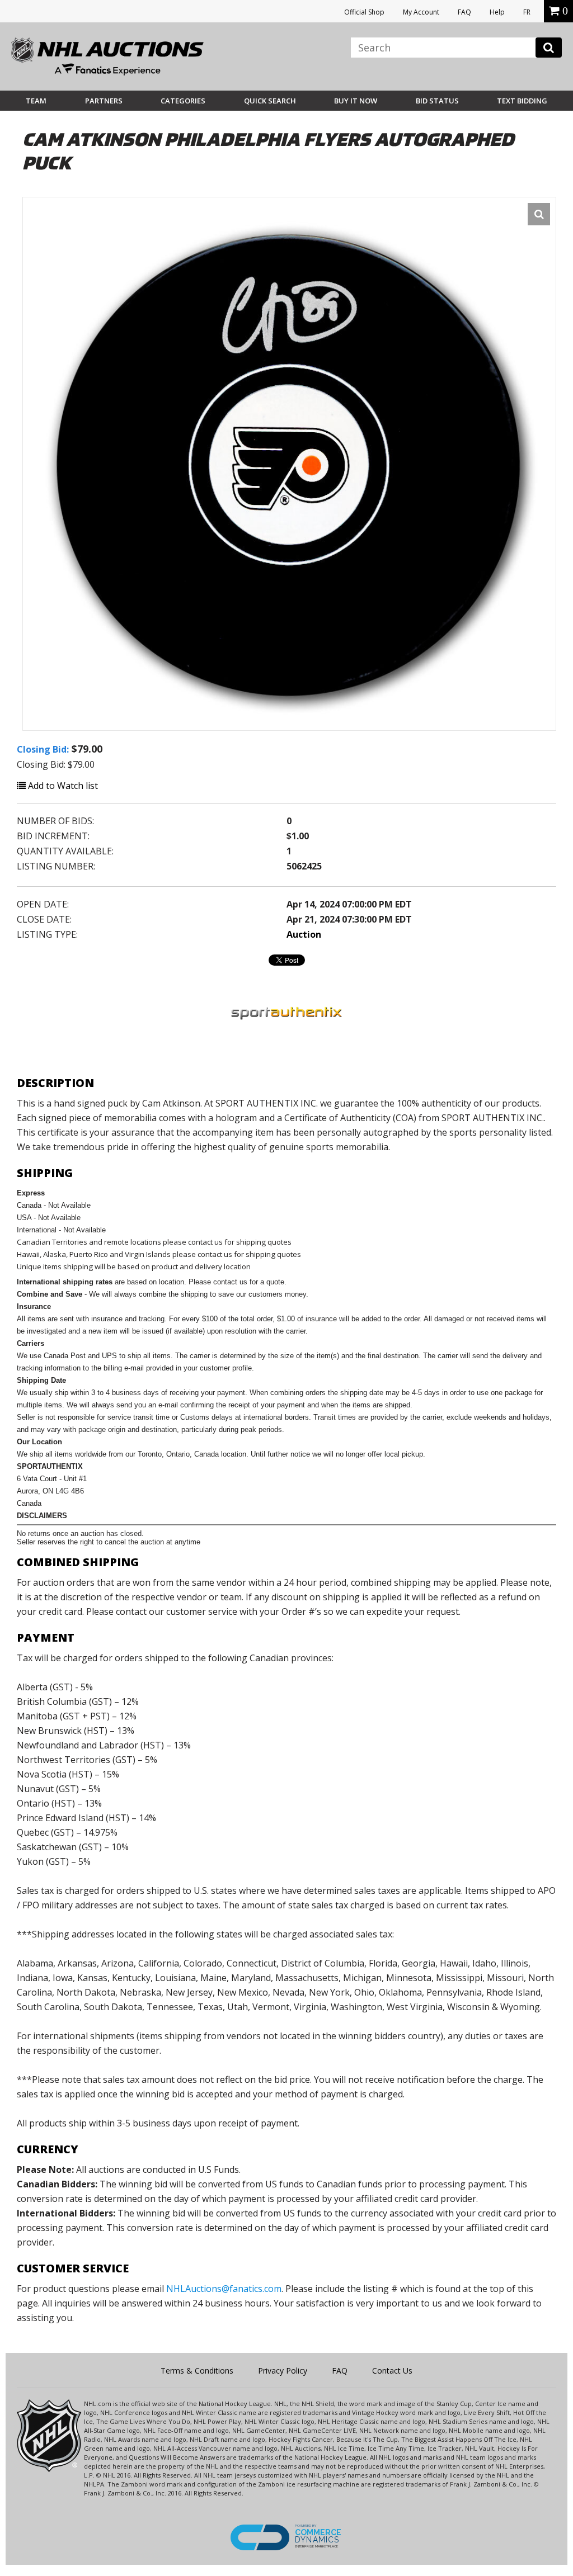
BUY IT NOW (356, 101)
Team (36, 101)
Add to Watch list (62, 786)
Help (497, 12)
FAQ (464, 12)
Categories (183, 101)
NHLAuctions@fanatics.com (224, 2289)
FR (527, 12)
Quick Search (270, 101)
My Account (421, 12)
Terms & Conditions (197, 2371)
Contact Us (392, 2371)
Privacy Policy (283, 2371)
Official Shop (364, 12)
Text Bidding (522, 101)
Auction (304, 934)
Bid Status (437, 101)
